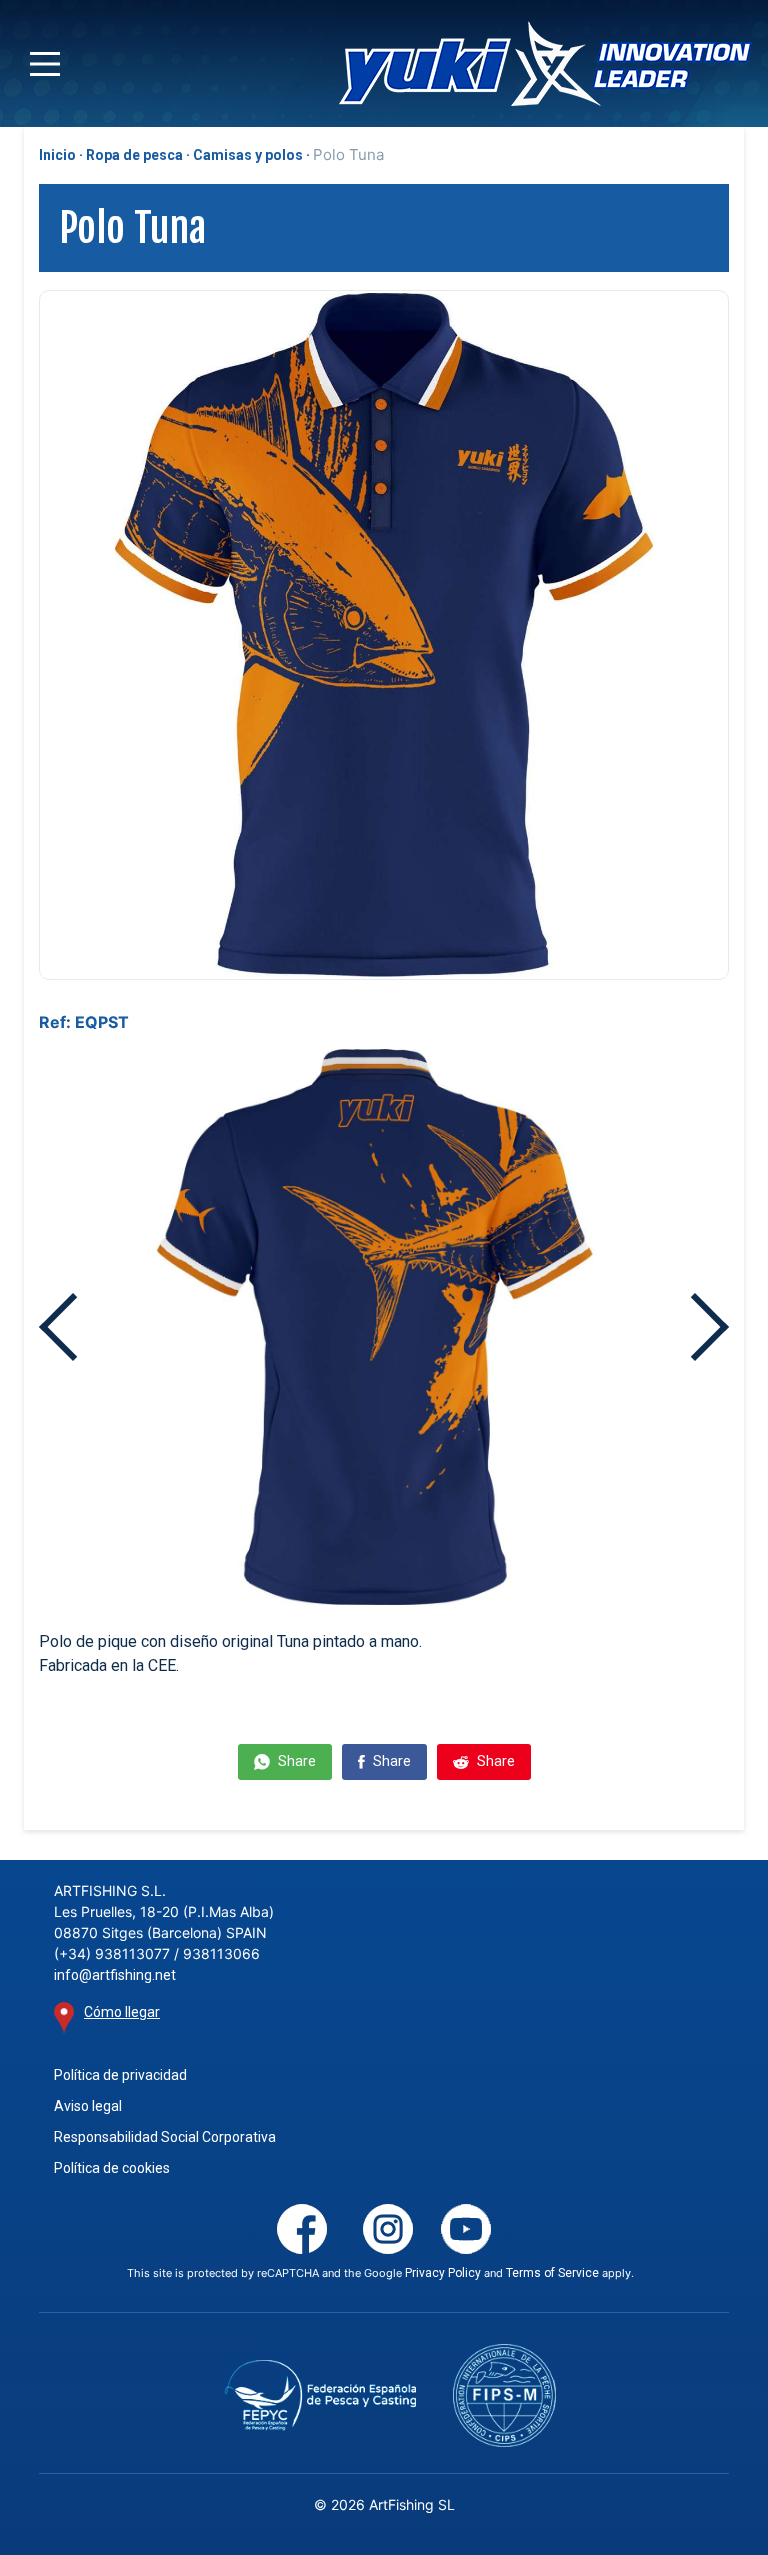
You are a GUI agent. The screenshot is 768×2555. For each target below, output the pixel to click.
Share (295, 1761)
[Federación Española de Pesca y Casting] (320, 2395)
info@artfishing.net (115, 1975)
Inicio (57, 155)
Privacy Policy (443, 2273)
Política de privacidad (120, 2075)
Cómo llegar (122, 2012)
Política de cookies (112, 2168)
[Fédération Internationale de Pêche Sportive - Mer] (505, 2395)
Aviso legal (88, 2106)
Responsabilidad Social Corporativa (165, 2137)
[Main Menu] (45, 64)
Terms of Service (552, 2273)
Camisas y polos (248, 155)
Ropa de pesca (134, 155)
